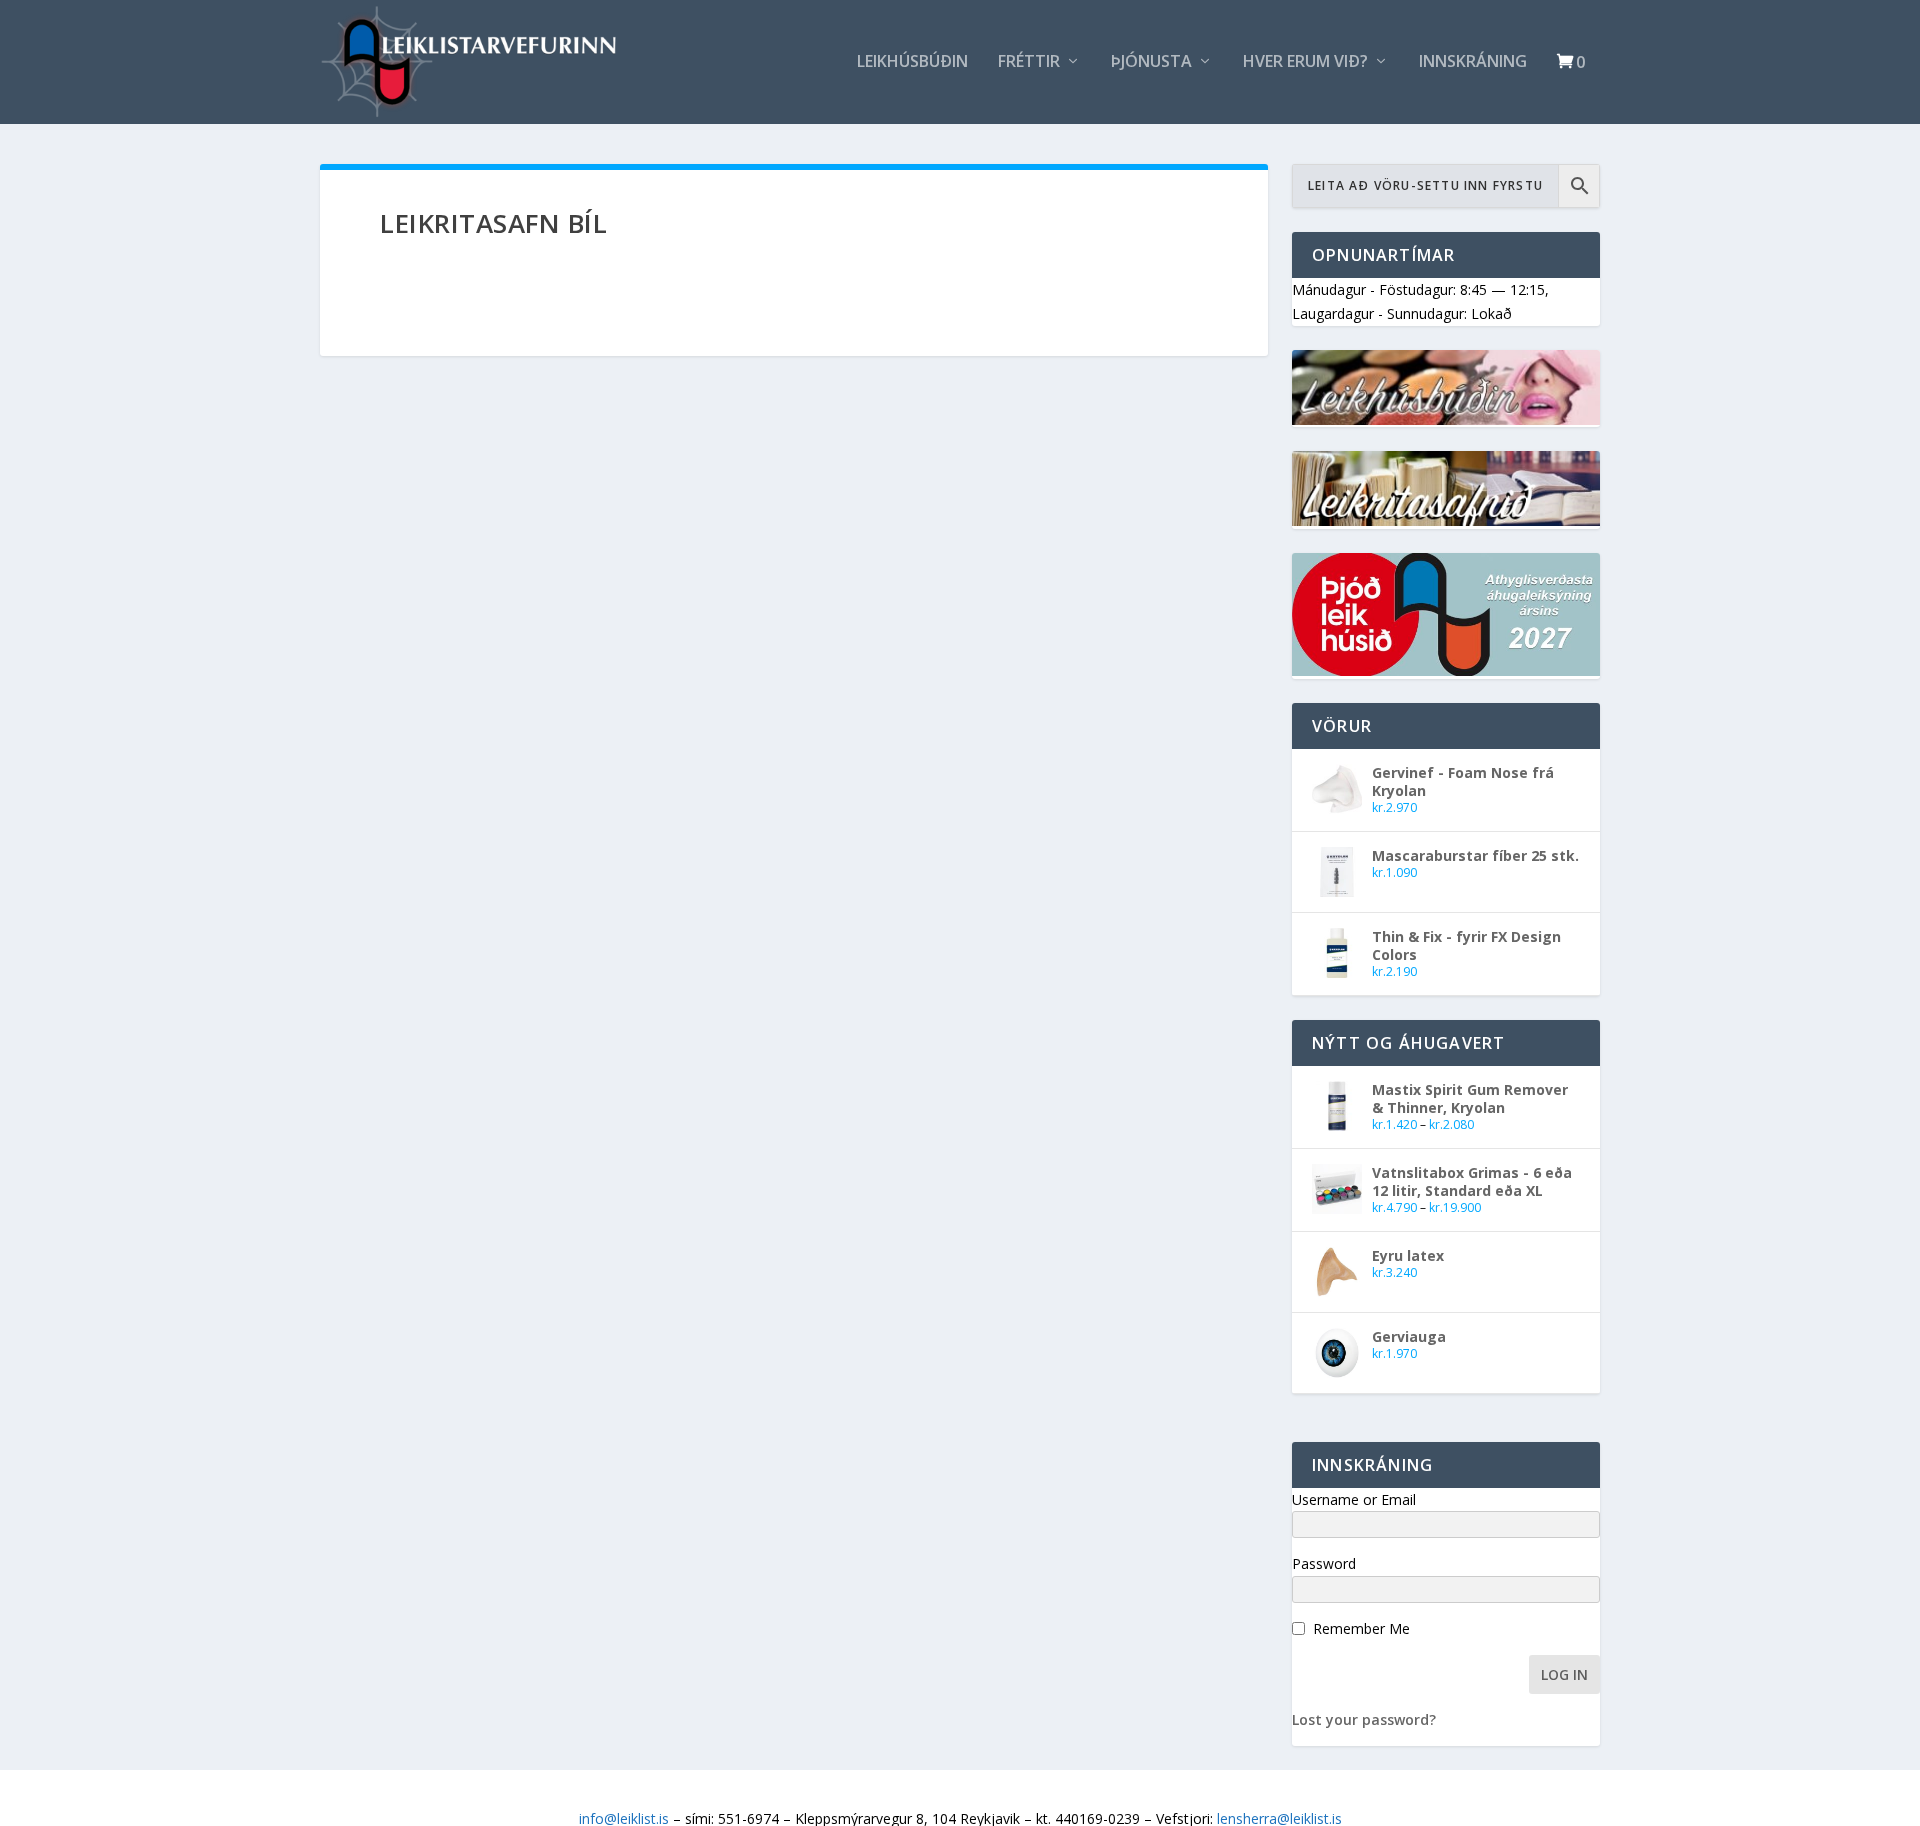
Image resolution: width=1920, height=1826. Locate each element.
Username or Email (1354, 1499)
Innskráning (1473, 62)
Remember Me (1361, 1628)
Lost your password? (1364, 1719)
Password (1324, 1563)
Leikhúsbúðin (912, 62)
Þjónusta (1151, 62)
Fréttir (1029, 62)
